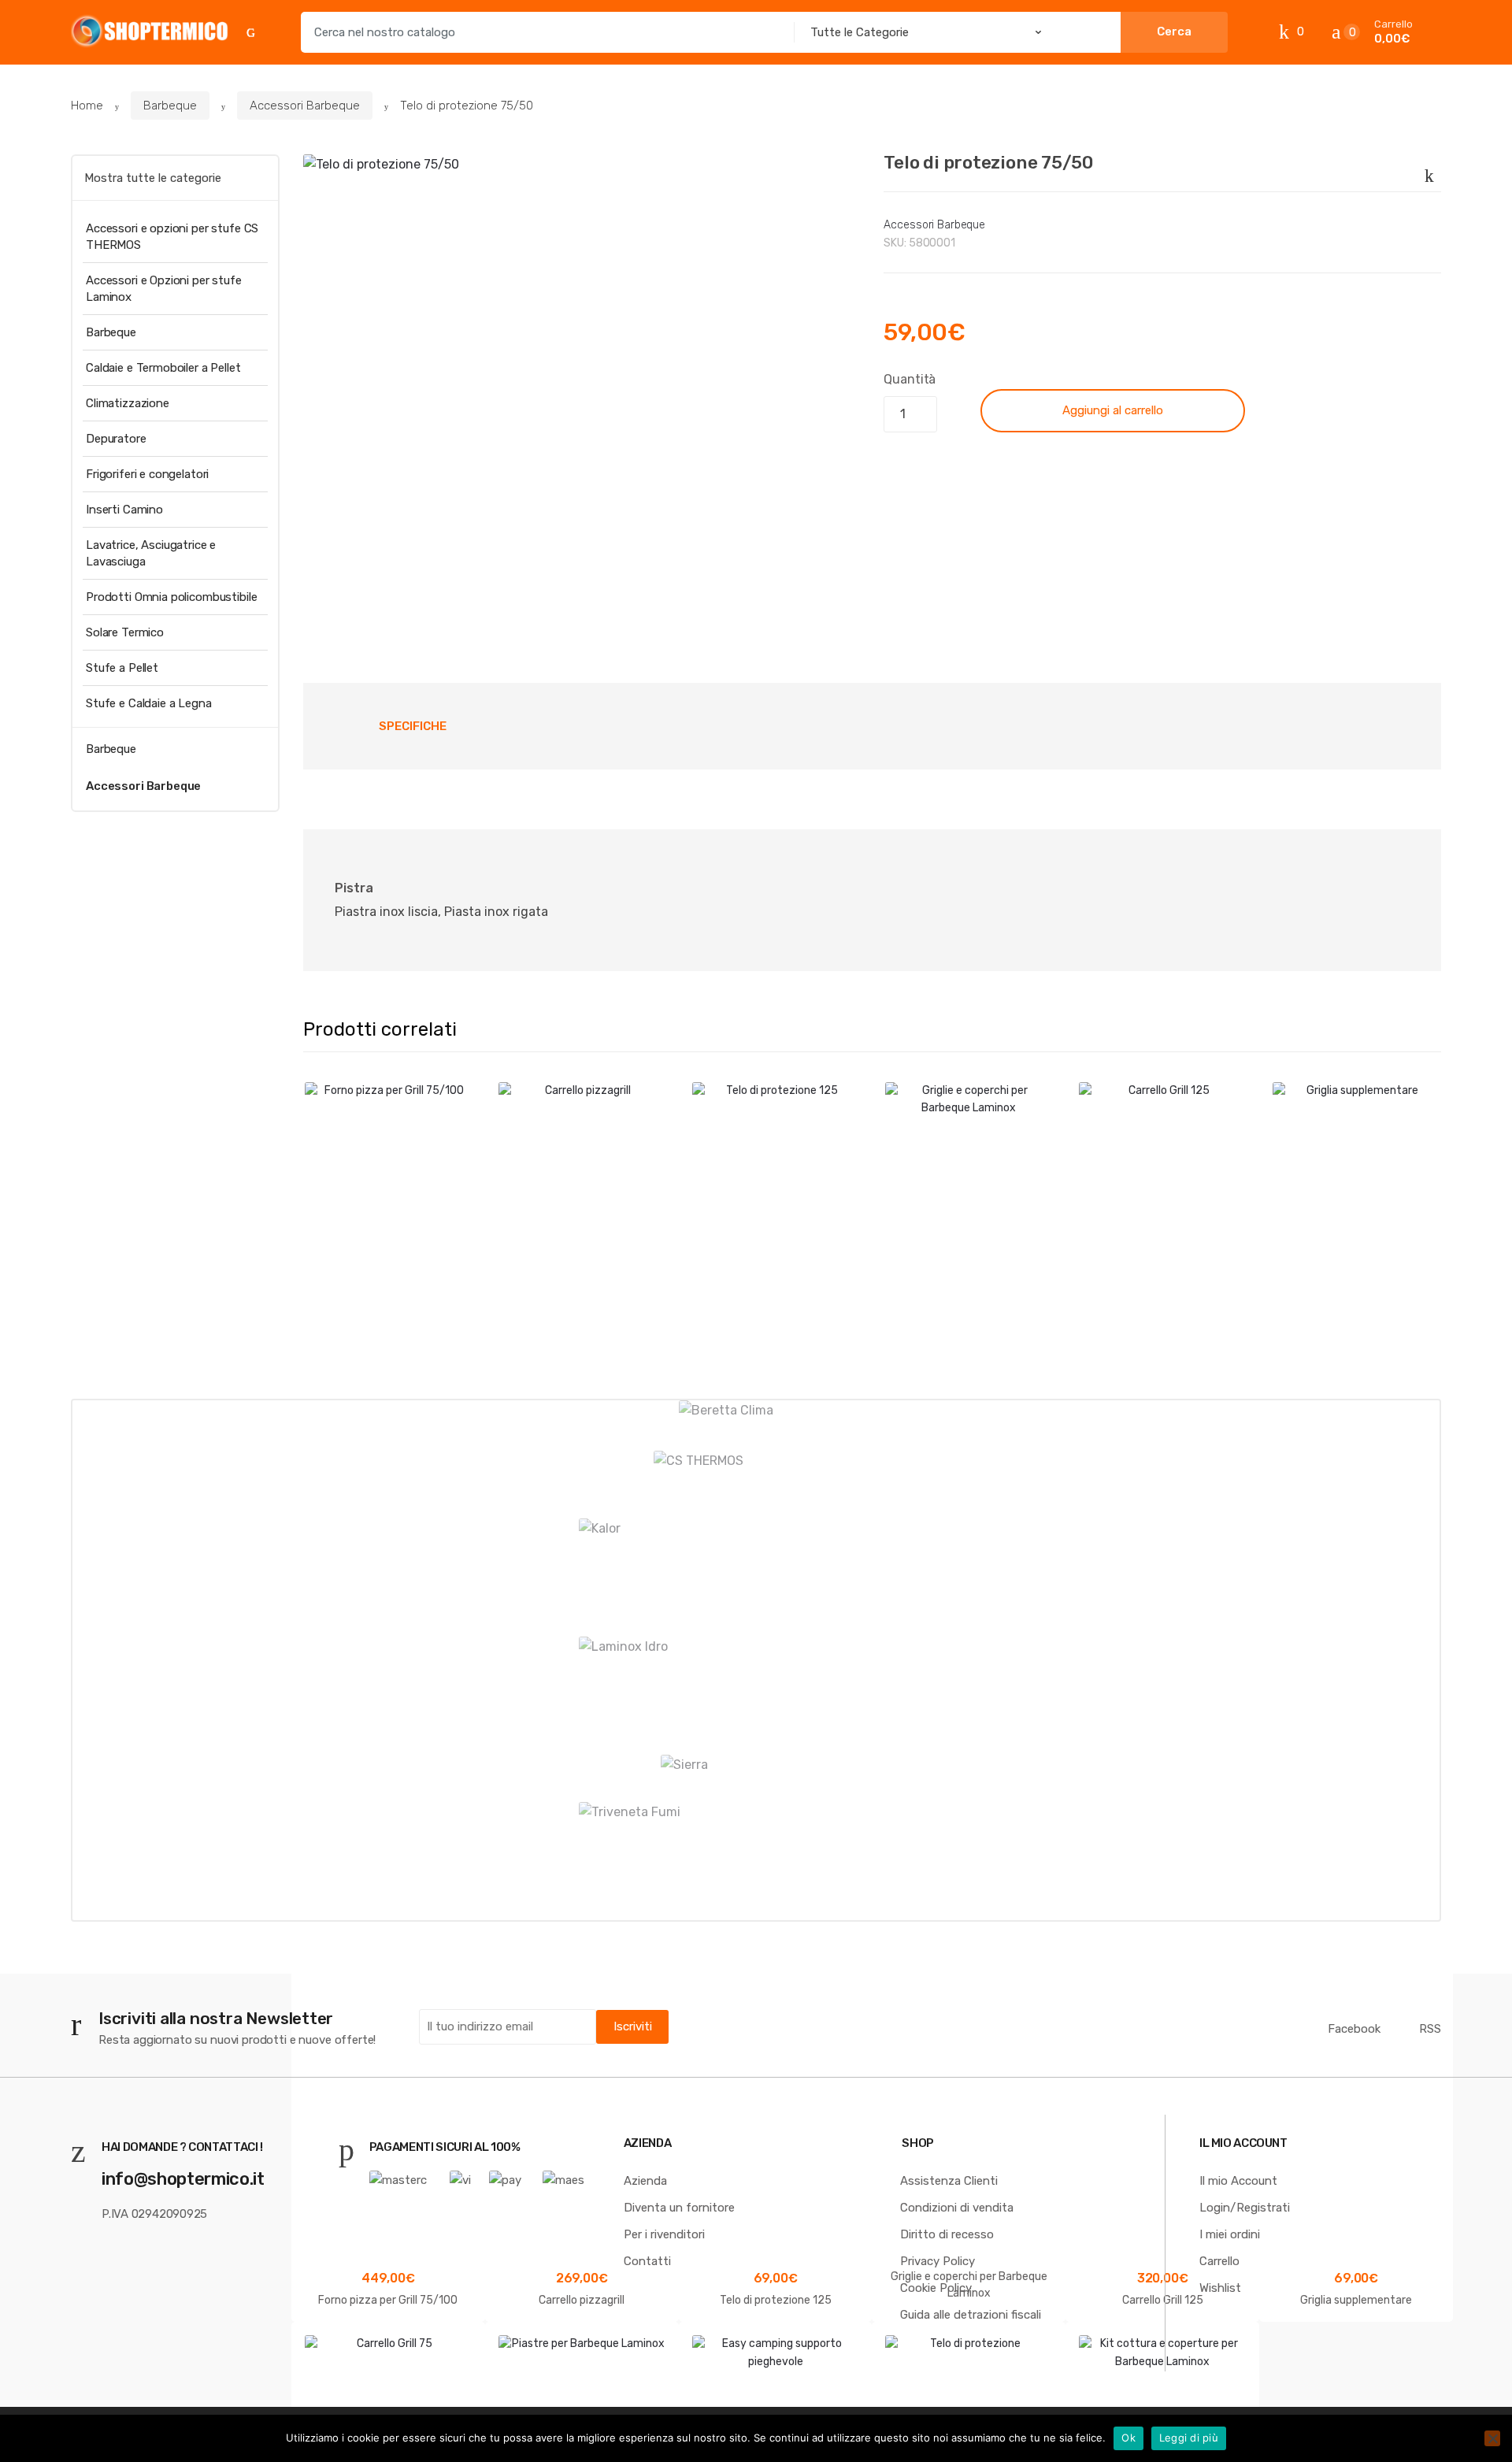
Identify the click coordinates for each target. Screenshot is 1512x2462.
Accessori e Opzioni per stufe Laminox (164, 289)
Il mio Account (1238, 2181)
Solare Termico (125, 632)
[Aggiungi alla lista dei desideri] (1426, 172)
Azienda (645, 2181)
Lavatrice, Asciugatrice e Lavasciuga (151, 553)
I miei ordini (1230, 2234)
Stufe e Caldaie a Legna (149, 703)
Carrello (1219, 2261)
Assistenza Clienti (949, 2181)
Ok (1128, 2438)
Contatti (647, 2261)
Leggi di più (1189, 2438)
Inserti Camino (124, 510)
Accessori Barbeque (305, 106)
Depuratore (116, 439)
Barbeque (170, 106)
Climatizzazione (128, 403)
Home (87, 106)
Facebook (1354, 2029)
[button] (839, 599)
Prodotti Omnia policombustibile (171, 597)
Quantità (910, 379)
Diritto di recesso (947, 2234)
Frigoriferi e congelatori (147, 474)
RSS (1430, 2029)
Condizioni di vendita (957, 2208)
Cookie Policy (936, 2288)
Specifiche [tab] (413, 726)
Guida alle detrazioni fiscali (971, 2315)
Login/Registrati (1245, 2208)
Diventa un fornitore (679, 2208)
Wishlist (1220, 2288)
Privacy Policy (938, 2261)
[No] (1492, 2438)
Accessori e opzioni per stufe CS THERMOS (172, 237)
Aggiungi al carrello (1113, 410)
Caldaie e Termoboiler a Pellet (163, 368)
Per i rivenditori (664, 2234)
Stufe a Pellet (122, 668)
